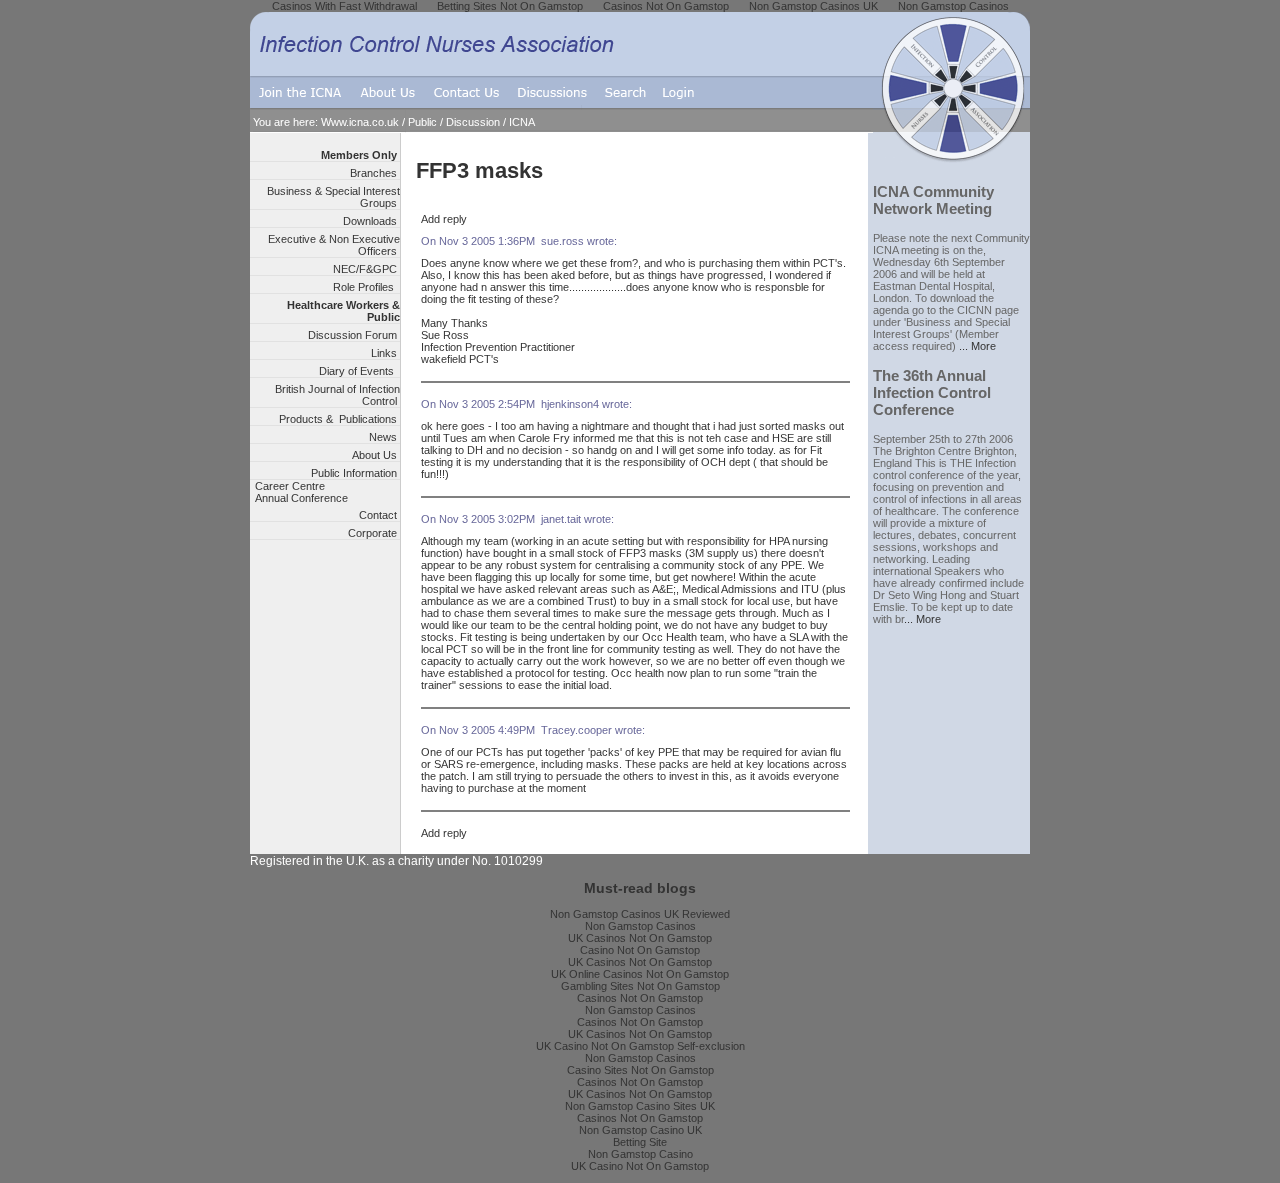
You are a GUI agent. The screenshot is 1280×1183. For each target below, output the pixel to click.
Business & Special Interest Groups (333, 197)
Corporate (374, 533)
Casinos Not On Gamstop (640, 998)
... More (977, 346)
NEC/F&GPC (366, 269)
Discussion (473, 122)
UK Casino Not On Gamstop (640, 1166)
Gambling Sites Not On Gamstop (640, 986)
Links (385, 353)
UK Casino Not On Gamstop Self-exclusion (640, 1046)
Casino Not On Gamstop (640, 950)
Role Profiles (366, 287)
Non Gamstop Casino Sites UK (640, 1106)
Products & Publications (339, 419)
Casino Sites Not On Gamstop (640, 1070)
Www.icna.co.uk (360, 122)
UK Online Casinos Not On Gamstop (640, 974)
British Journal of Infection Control (337, 395)
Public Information (355, 473)
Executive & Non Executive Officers (334, 245)
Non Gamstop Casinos (640, 926)
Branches (375, 173)
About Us (376, 455)
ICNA (522, 122)
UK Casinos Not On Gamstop (640, 938)
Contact (379, 515)
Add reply (444, 219)
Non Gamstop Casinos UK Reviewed (640, 914)
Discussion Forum (354, 335)
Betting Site (640, 1142)
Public (422, 122)
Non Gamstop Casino (640, 1154)
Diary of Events (359, 371)
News (384, 437)
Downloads (371, 221)
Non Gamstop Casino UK (640, 1130)
